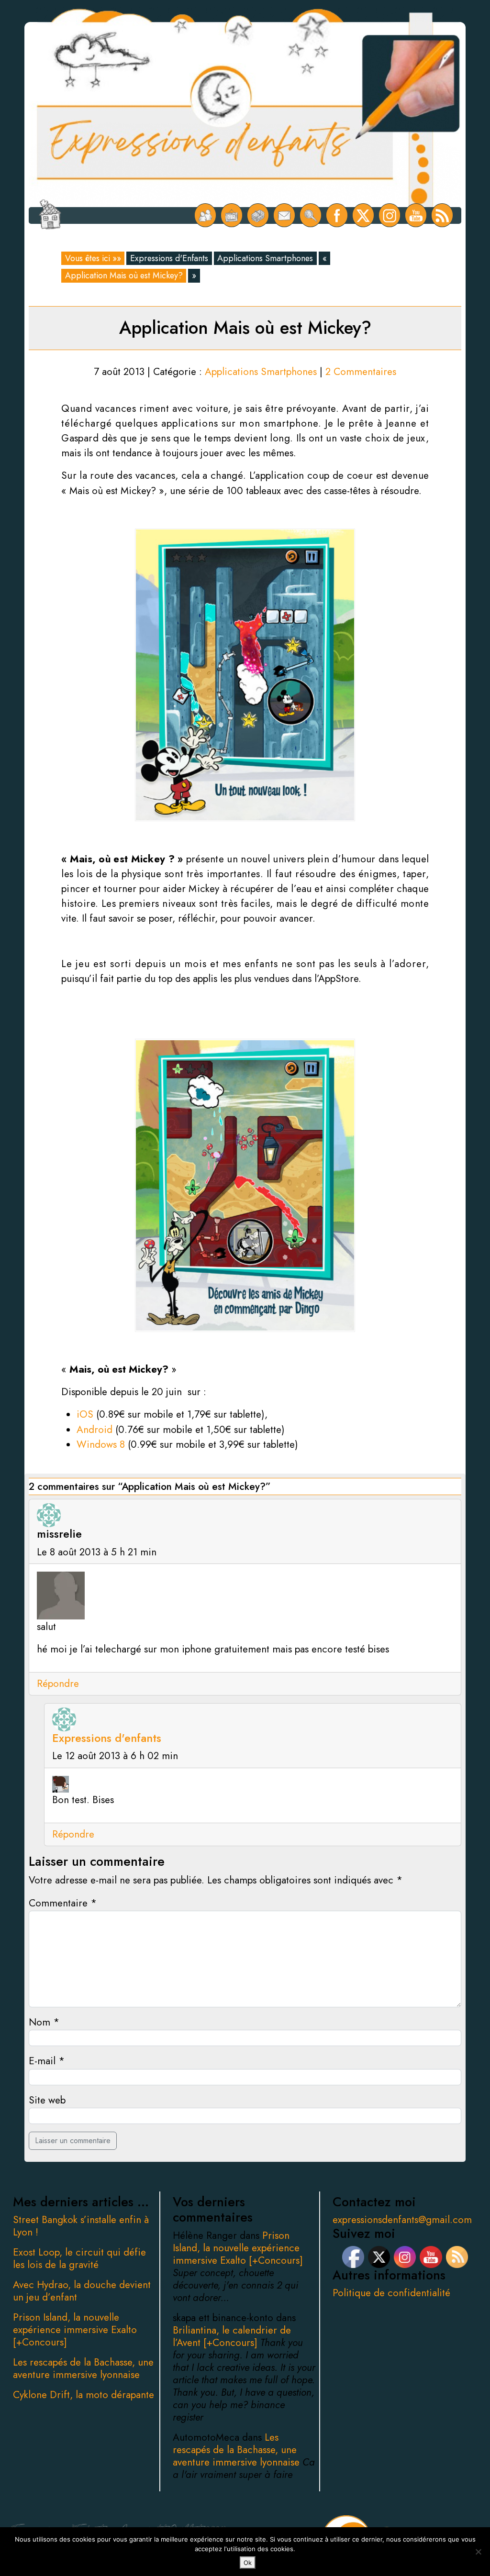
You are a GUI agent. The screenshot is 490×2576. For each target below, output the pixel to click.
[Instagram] (390, 215)
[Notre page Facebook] (337, 215)
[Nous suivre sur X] (363, 215)
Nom (44, 2022)
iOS (85, 1414)
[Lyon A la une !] (206, 215)
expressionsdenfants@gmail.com (402, 2220)
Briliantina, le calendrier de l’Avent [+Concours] (232, 2336)
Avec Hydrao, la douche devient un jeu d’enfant (82, 2291)
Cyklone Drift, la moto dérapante (84, 2395)
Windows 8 (101, 1444)
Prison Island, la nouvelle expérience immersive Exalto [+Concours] (75, 2330)
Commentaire (63, 1903)
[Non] (478, 2552)
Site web (47, 2100)
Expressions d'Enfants (169, 258)
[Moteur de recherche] (311, 215)
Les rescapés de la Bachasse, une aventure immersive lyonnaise (83, 2368)
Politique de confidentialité (391, 2293)
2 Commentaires (361, 372)
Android (95, 1430)
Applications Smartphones (265, 258)
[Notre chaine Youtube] (416, 215)
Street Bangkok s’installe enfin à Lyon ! (81, 2226)
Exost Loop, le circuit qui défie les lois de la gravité (79, 2258)
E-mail (47, 2061)
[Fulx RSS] (442, 215)
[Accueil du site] (50, 215)
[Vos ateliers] (232, 215)
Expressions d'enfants (107, 1738)
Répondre (58, 1684)
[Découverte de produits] (258, 215)
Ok (248, 2563)
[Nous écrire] (284, 215)
